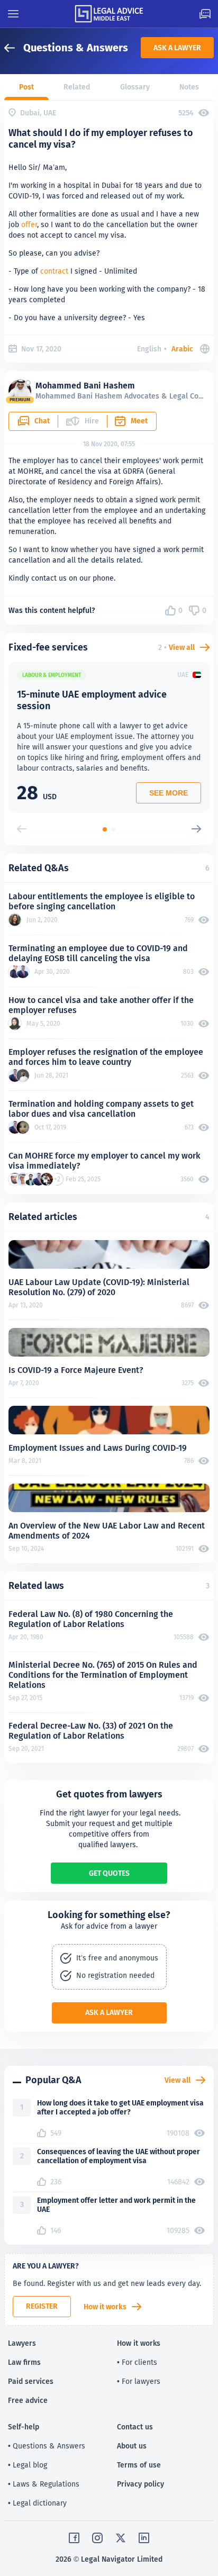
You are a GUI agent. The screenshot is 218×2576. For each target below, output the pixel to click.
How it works (105, 2307)
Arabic (182, 349)
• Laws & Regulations (44, 2484)
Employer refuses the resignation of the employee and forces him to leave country (106, 1057)
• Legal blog (28, 2465)
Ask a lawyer (177, 48)
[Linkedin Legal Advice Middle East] (144, 2538)
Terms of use (139, 2465)
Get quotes (109, 1873)
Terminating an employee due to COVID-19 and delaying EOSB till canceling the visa (98, 953)
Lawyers (22, 2343)
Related (77, 87)
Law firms (24, 2362)
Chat (42, 421)
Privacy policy (140, 2484)
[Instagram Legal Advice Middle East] (97, 2538)
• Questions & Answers (47, 2446)
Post (26, 87)
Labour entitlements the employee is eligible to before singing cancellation (102, 901)
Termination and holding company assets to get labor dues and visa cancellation (101, 1109)
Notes (189, 87)
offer (29, 224)
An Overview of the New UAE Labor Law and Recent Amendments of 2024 (107, 1531)
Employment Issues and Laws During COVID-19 (98, 1448)
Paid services (31, 2381)
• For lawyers (139, 2381)
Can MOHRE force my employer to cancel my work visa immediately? (105, 1161)
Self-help (24, 2427)
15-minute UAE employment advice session (92, 700)
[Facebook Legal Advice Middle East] (74, 2538)
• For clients (137, 2362)
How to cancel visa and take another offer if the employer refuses (101, 1005)
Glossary (135, 87)
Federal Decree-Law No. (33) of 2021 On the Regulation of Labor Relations (91, 1731)
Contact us (135, 2427)
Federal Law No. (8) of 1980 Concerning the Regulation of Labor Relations (91, 1619)
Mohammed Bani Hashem (85, 386)
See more (169, 793)
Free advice (28, 2400)
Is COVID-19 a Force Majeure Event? (76, 1370)
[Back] (14, 48)
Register (42, 2306)
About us (132, 2446)
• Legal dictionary (37, 2503)
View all (182, 647)
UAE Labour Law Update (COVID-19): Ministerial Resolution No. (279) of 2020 (99, 1287)
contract (54, 271)
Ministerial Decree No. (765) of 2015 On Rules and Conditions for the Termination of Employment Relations (103, 1675)
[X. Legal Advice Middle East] (121, 2538)
